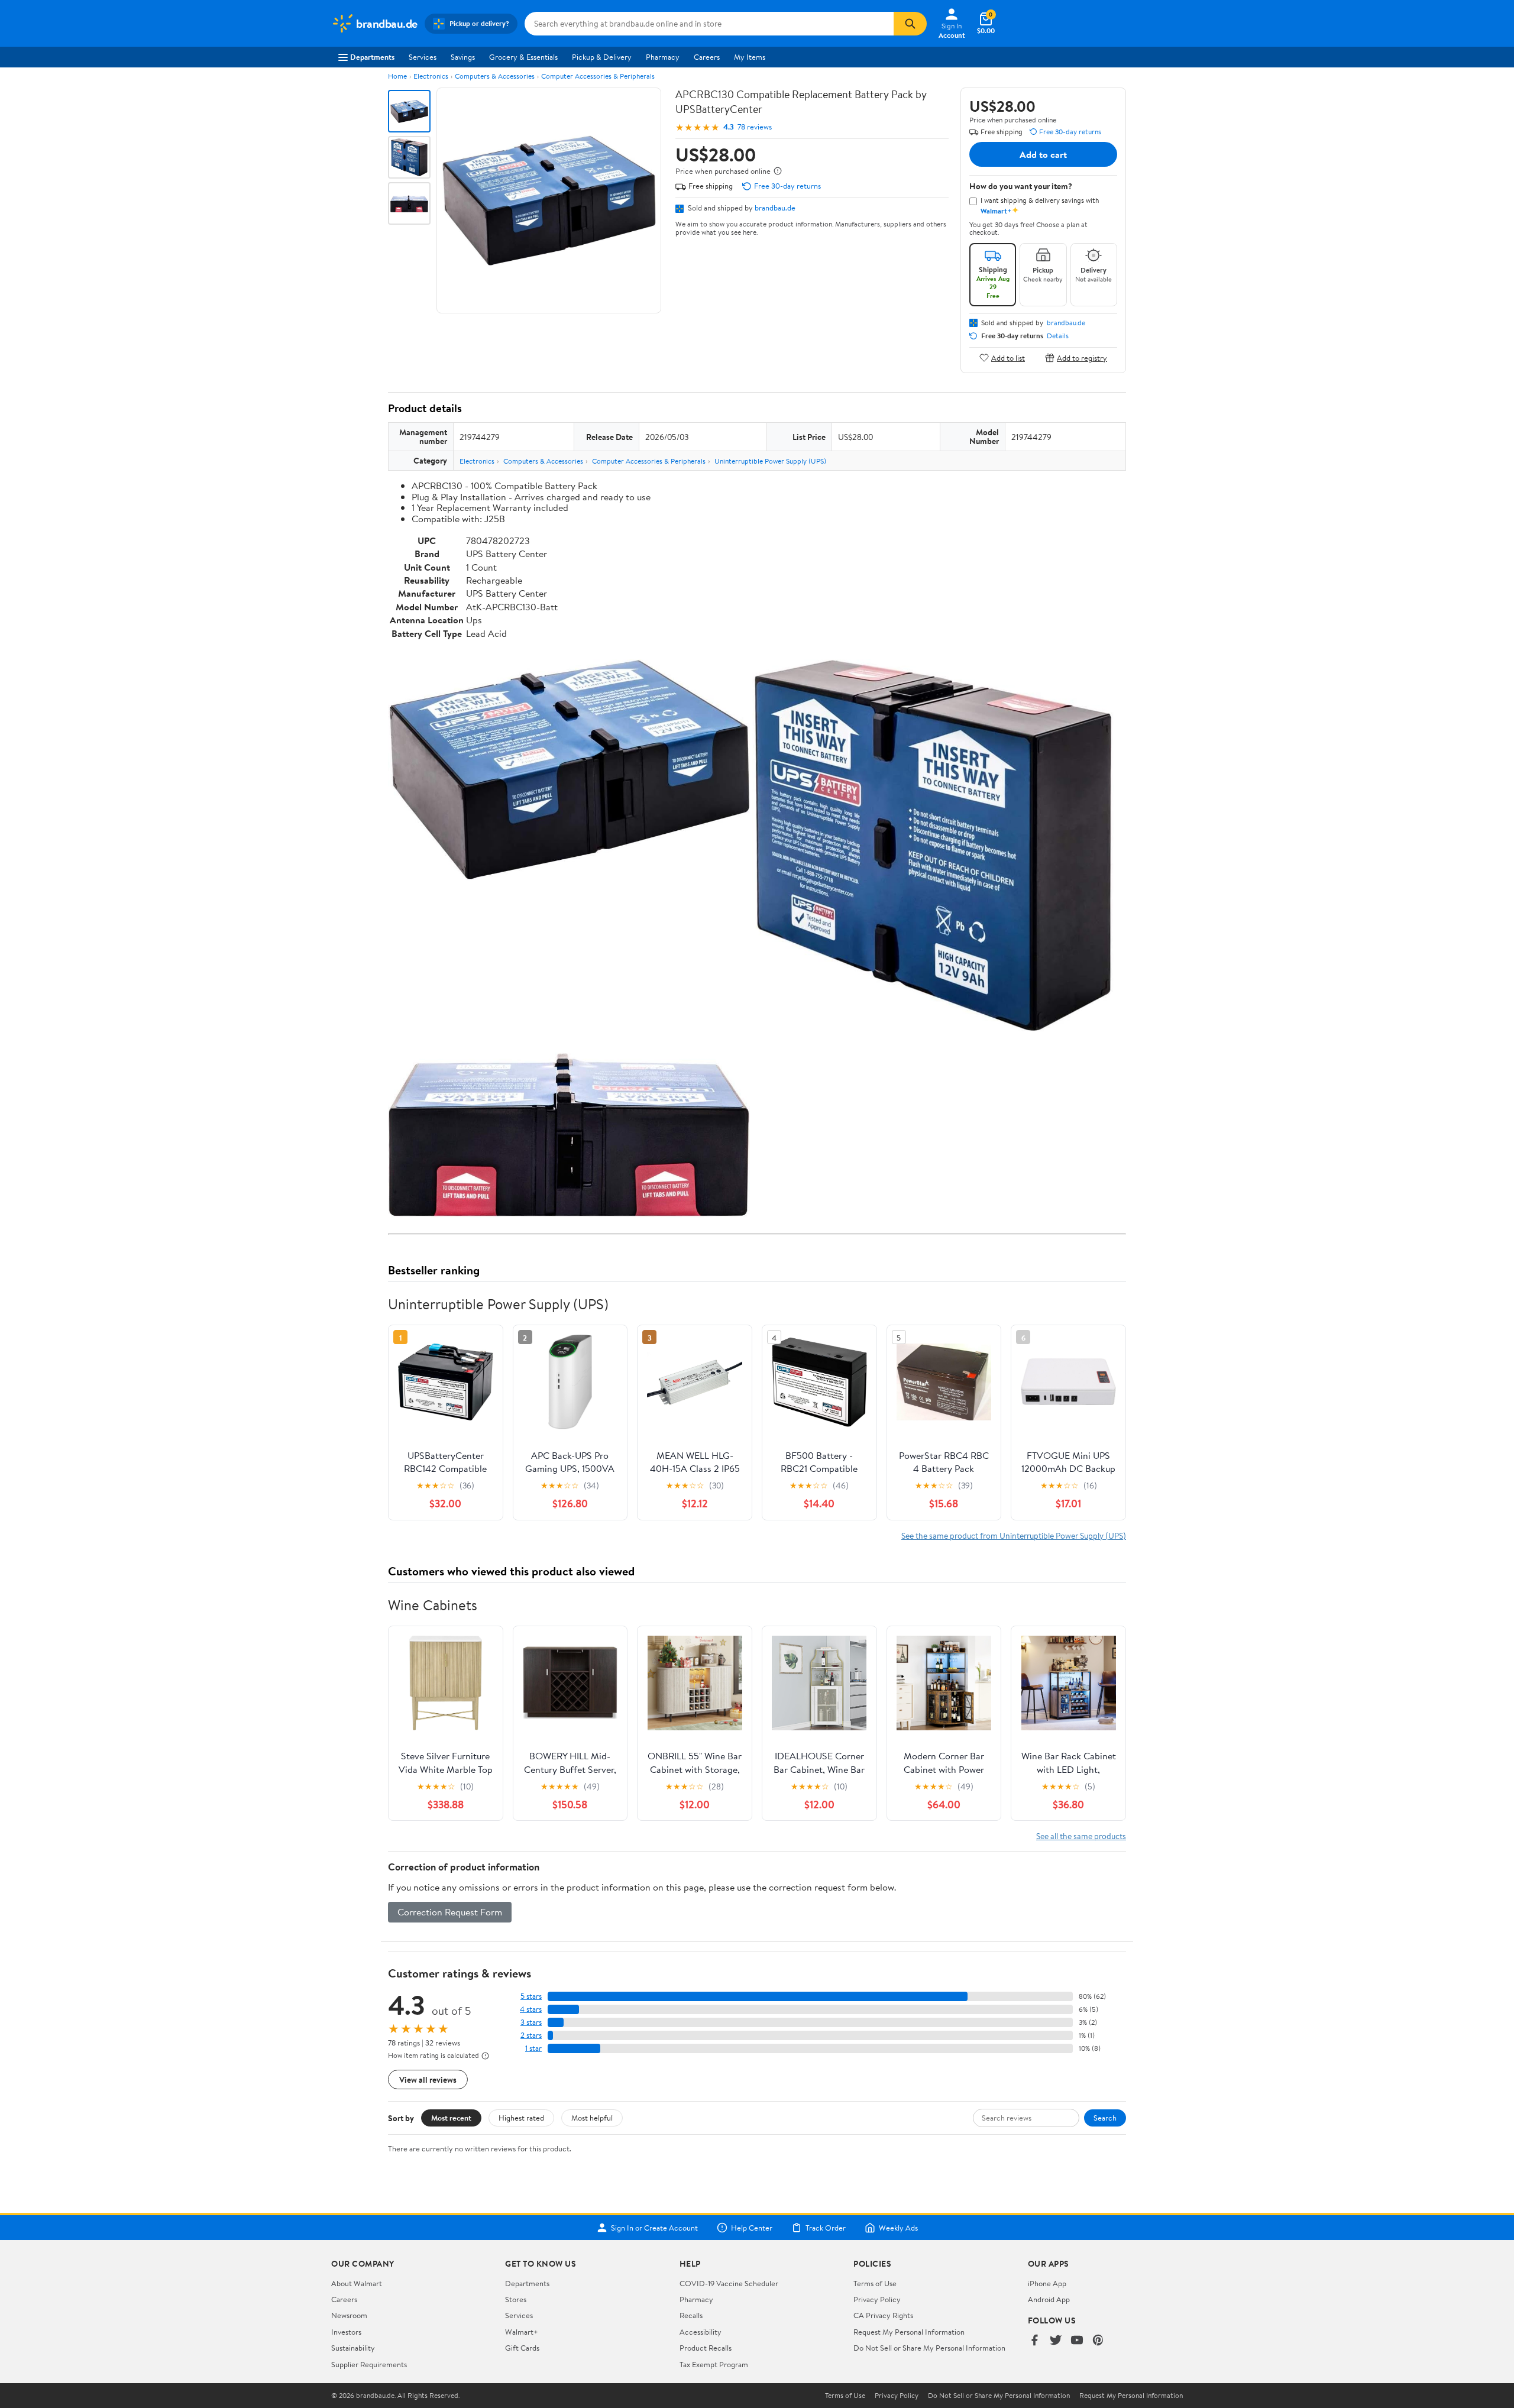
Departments (372, 57)
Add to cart (1043, 154)
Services (423, 57)
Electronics (431, 76)
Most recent (451, 2118)
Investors (346, 2332)
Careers (707, 57)
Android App (1049, 2299)
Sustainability (353, 2348)
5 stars (531, 1996)
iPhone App (1047, 2283)
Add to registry (1082, 357)
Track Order (826, 2228)
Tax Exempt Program (714, 2364)
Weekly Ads (898, 2228)
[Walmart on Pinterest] (1098, 2341)
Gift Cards (522, 2348)
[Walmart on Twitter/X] (1056, 2341)
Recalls (691, 2315)
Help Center (752, 2228)
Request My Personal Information (909, 2332)
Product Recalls (706, 2348)
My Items (750, 57)
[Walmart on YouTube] (1077, 2341)
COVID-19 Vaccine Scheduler (729, 2283)
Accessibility (701, 2332)
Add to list (1008, 357)
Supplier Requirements (369, 2364)
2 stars (531, 2035)
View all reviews (428, 2080)
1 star (533, 2048)
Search (1105, 2118)
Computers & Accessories (495, 76)
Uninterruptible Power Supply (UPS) (770, 461)
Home (397, 76)
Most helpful (592, 2118)
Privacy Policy (877, 2299)
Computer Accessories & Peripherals (598, 76)
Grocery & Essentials (523, 57)
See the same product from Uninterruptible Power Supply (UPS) (1014, 1535)
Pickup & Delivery (602, 57)
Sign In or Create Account (654, 2228)
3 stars (531, 2022)
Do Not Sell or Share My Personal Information (929, 2348)
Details (1058, 336)
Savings (463, 57)
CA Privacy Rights (883, 2315)
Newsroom (349, 2315)
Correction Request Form (450, 1912)
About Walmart (357, 2283)
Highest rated (521, 2118)
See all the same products (1081, 1836)
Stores (516, 2299)
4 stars (531, 2009)
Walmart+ (522, 2332)
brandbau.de (775, 208)
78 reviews (755, 127)
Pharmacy (663, 57)
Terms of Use (875, 2283)
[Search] (910, 24)
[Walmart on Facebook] (1034, 2341)
